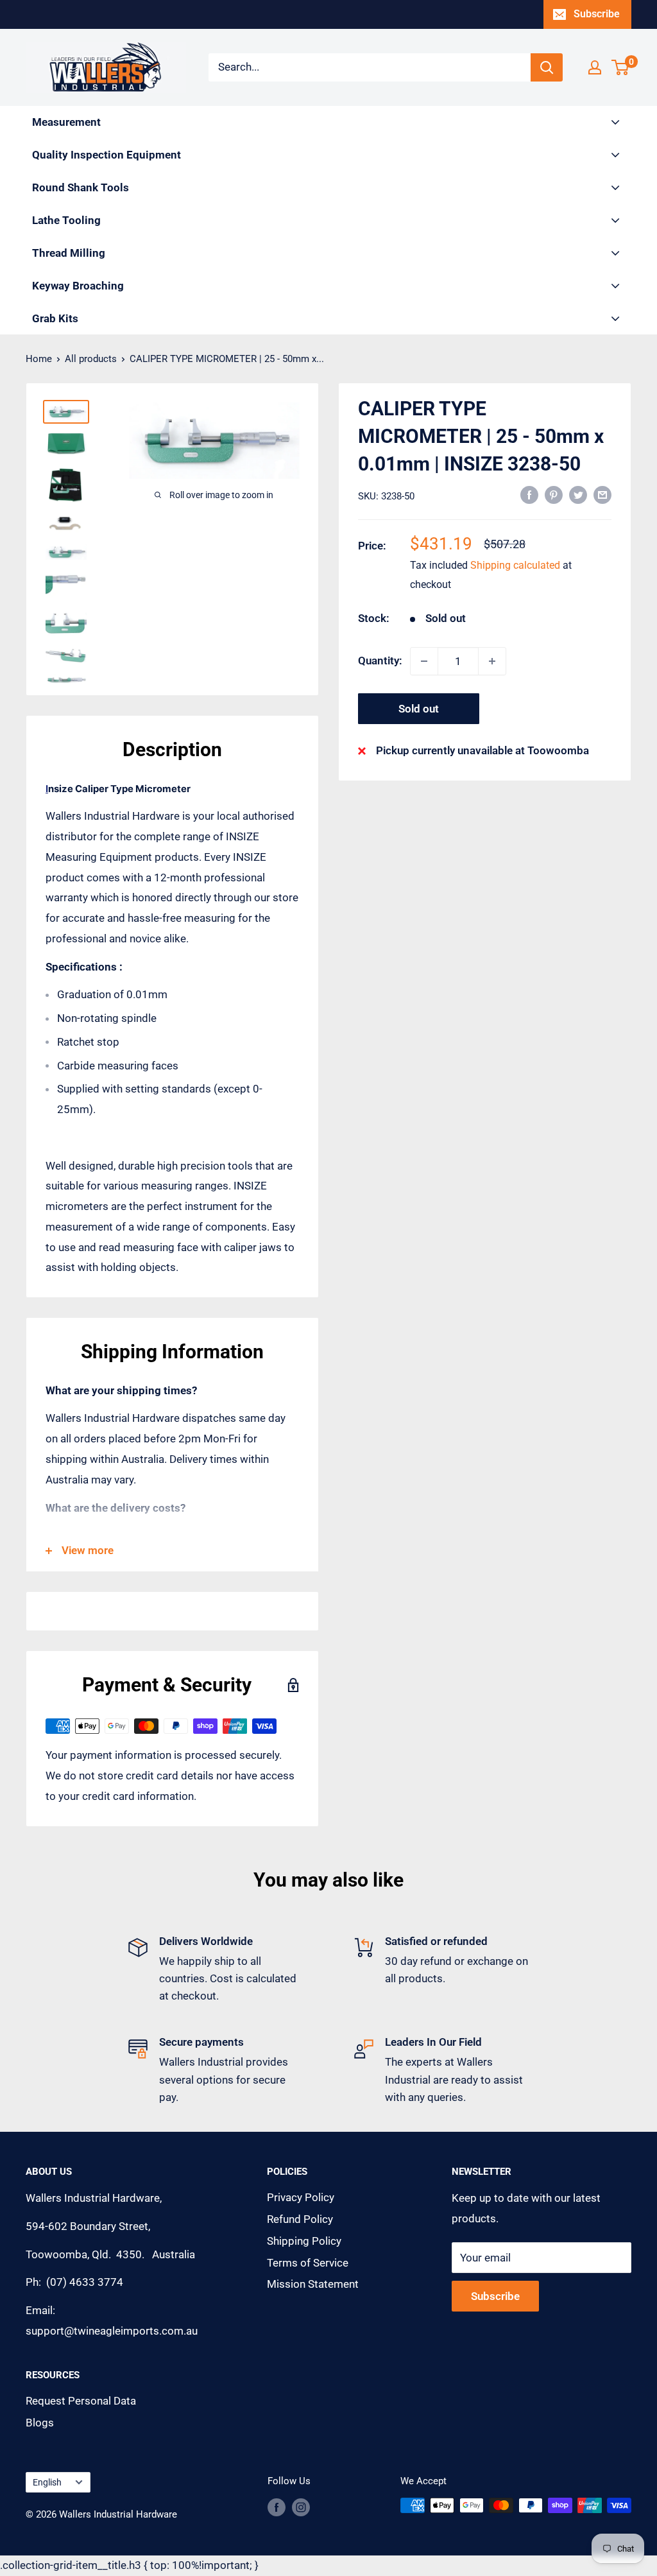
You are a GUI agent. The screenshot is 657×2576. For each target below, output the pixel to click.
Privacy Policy (301, 2197)
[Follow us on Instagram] (301, 2507)
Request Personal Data (81, 2401)
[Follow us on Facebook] (277, 2507)
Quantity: (380, 661)
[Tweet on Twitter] (578, 495)
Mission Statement (313, 2284)
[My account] (595, 67)
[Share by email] (602, 495)
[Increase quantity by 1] (492, 661)
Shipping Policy (304, 2241)
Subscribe (597, 14)
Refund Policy (300, 2219)
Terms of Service (308, 2263)
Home (39, 359)
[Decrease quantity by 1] (424, 661)
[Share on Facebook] (529, 495)
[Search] (547, 67)
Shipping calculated (515, 565)
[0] (621, 67)
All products (91, 359)
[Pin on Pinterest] (554, 495)
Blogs (40, 2423)
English (47, 2483)
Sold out (419, 709)
